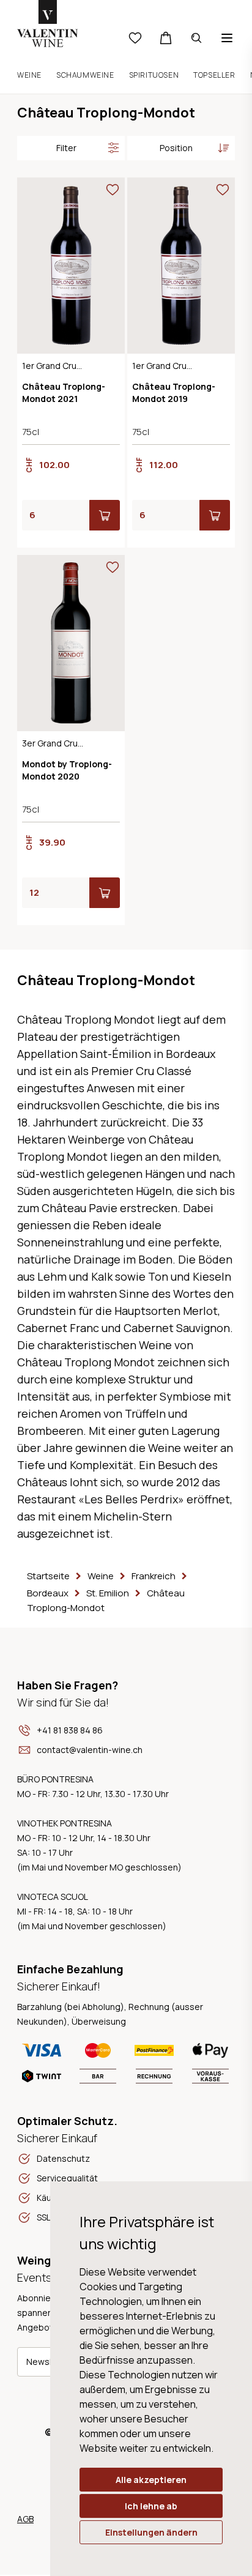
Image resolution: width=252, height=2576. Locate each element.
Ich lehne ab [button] (151, 2506)
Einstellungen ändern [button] (151, 2532)
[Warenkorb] (166, 38)
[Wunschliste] (135, 38)
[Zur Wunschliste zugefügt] (113, 190)
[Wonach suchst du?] (196, 38)
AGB (25, 2519)
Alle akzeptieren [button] (151, 2480)
